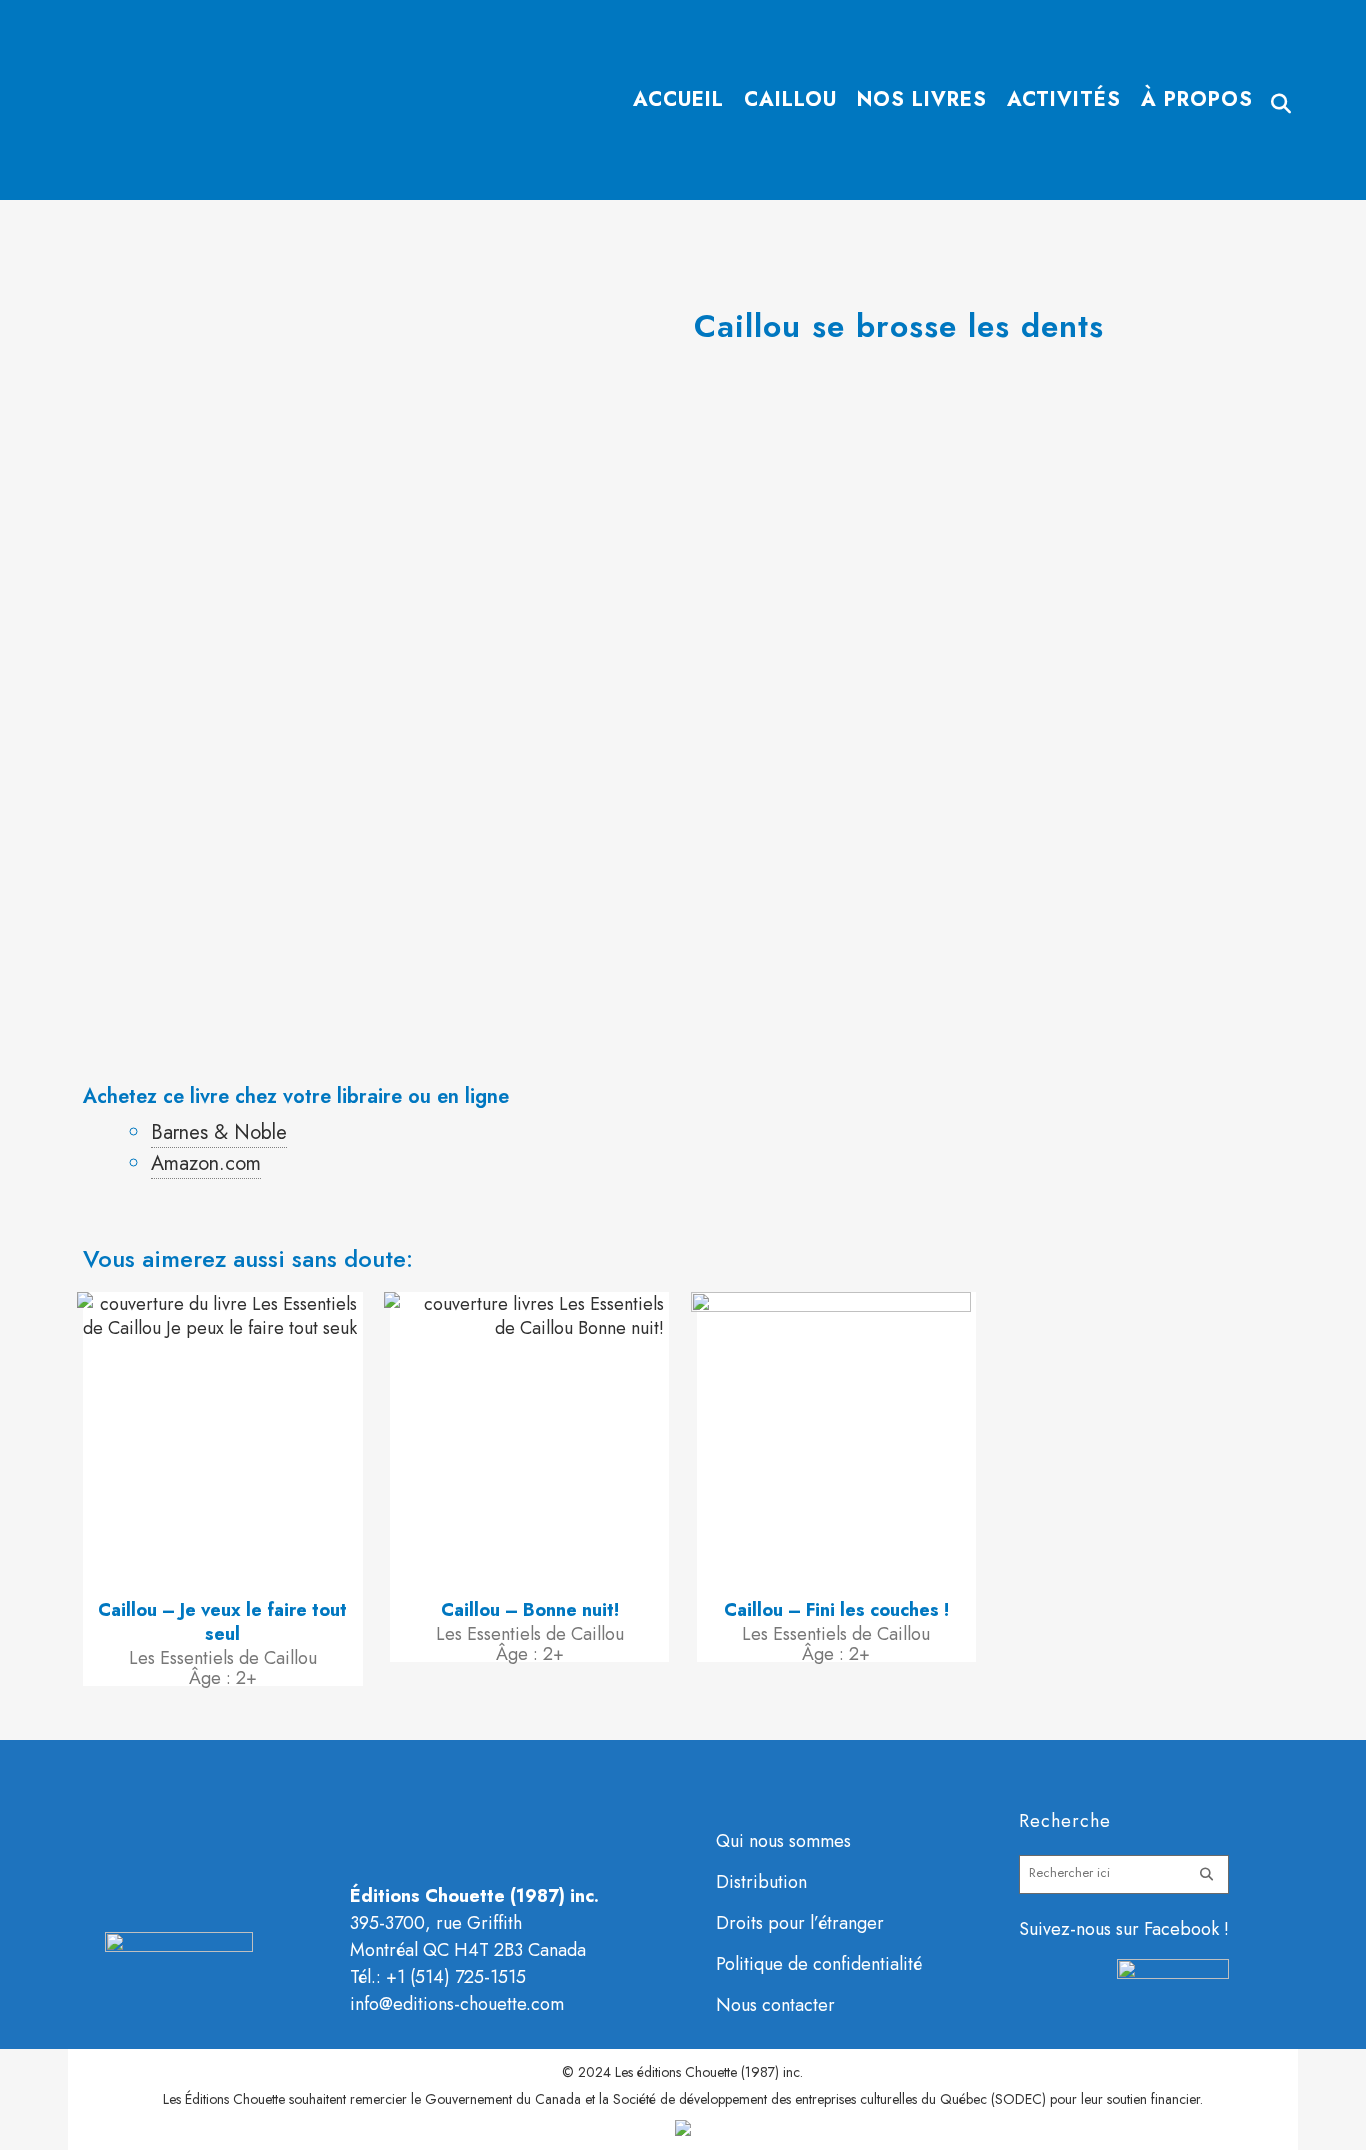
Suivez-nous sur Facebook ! (1124, 1929)
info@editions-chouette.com (457, 2004)
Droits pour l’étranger (800, 1923)
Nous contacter (775, 2005)
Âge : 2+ (223, 1678)
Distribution (761, 1882)
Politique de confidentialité (819, 1964)
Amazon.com (206, 1163)
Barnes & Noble (219, 1132)
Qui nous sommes (783, 1841)
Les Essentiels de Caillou (223, 1658)
